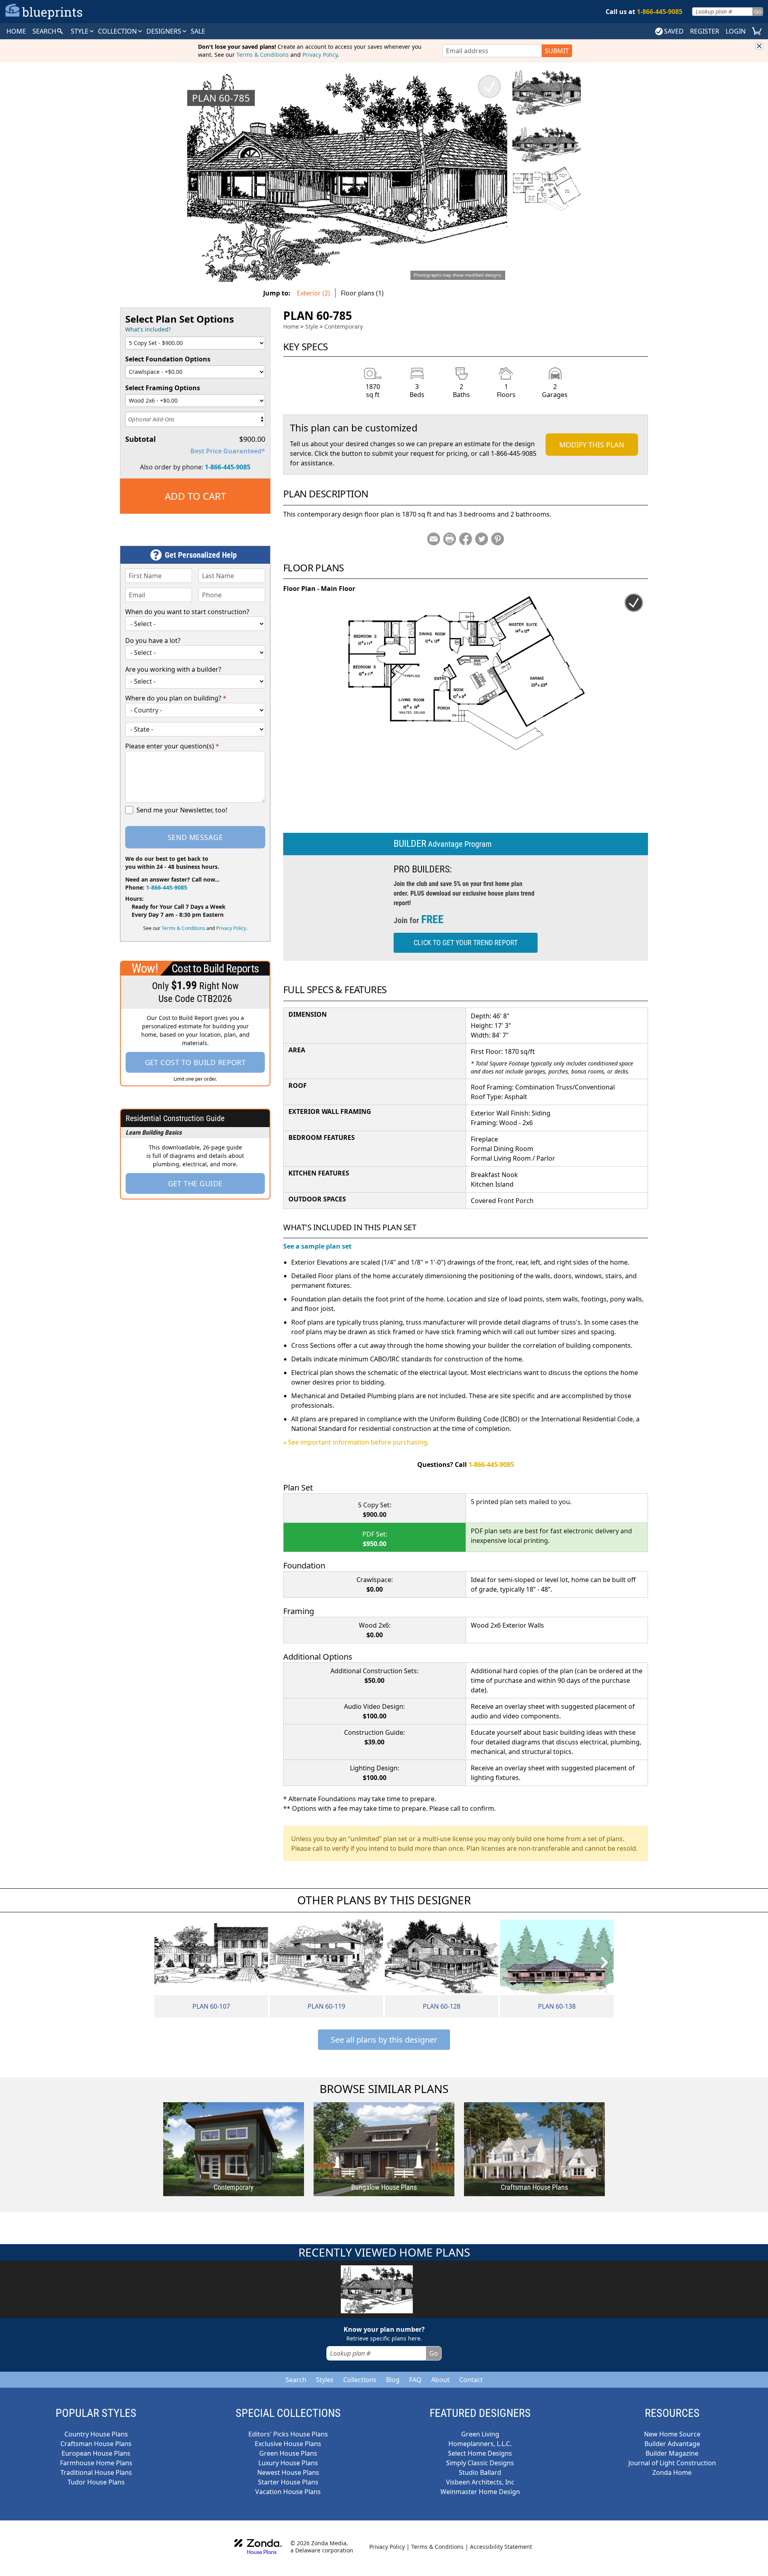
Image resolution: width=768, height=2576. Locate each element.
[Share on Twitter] (482, 539)
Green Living (480, 2434)
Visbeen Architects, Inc (480, 2482)
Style (80, 31)
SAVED (674, 31)
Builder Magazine (672, 2453)
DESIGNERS (165, 31)
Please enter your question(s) (172, 746)
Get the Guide (195, 1183)
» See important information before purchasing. (356, 1442)
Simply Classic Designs (480, 2463)
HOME (16, 31)
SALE (198, 31)
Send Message (195, 837)
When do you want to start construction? (187, 612)
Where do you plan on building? (176, 698)
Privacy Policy (320, 55)
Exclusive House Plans (288, 2444)
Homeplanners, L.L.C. (480, 2444)
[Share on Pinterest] (498, 539)
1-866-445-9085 (228, 467)
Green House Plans (288, 2453)
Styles (325, 2380)
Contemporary (344, 326)
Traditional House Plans (96, 2472)
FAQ (415, 2380)
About (440, 2380)
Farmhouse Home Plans (96, 2463)
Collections (360, 2380)
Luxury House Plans (288, 2463)
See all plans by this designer (384, 2040)
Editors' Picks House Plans (288, 2434)
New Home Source (672, 2434)
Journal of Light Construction (672, 2463)
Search (296, 2380)
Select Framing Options (163, 388)
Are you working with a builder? (173, 669)
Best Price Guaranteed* (228, 451)
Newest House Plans (288, 2472)
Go (758, 11)
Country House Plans (96, 2434)
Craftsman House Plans (96, 2444)
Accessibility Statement (501, 2547)
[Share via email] (434, 539)
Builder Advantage (672, 2444)
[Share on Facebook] (466, 539)
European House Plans (96, 2453)
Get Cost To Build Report (195, 1062)
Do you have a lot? (153, 641)
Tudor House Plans (96, 2482)
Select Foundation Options (168, 359)
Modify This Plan (592, 445)
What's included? (148, 329)
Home (291, 326)
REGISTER (705, 31)
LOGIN (736, 31)
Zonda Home (672, 2472)
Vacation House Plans (288, 2492)
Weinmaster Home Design (480, 2492)
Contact (471, 2380)
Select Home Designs (480, 2453)
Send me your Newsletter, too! (182, 810)
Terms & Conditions (263, 55)
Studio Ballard (480, 2472)
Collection (118, 31)
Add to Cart (195, 496)
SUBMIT (557, 51)
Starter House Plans (288, 2482)
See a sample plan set (317, 1246)
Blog (393, 2380)
